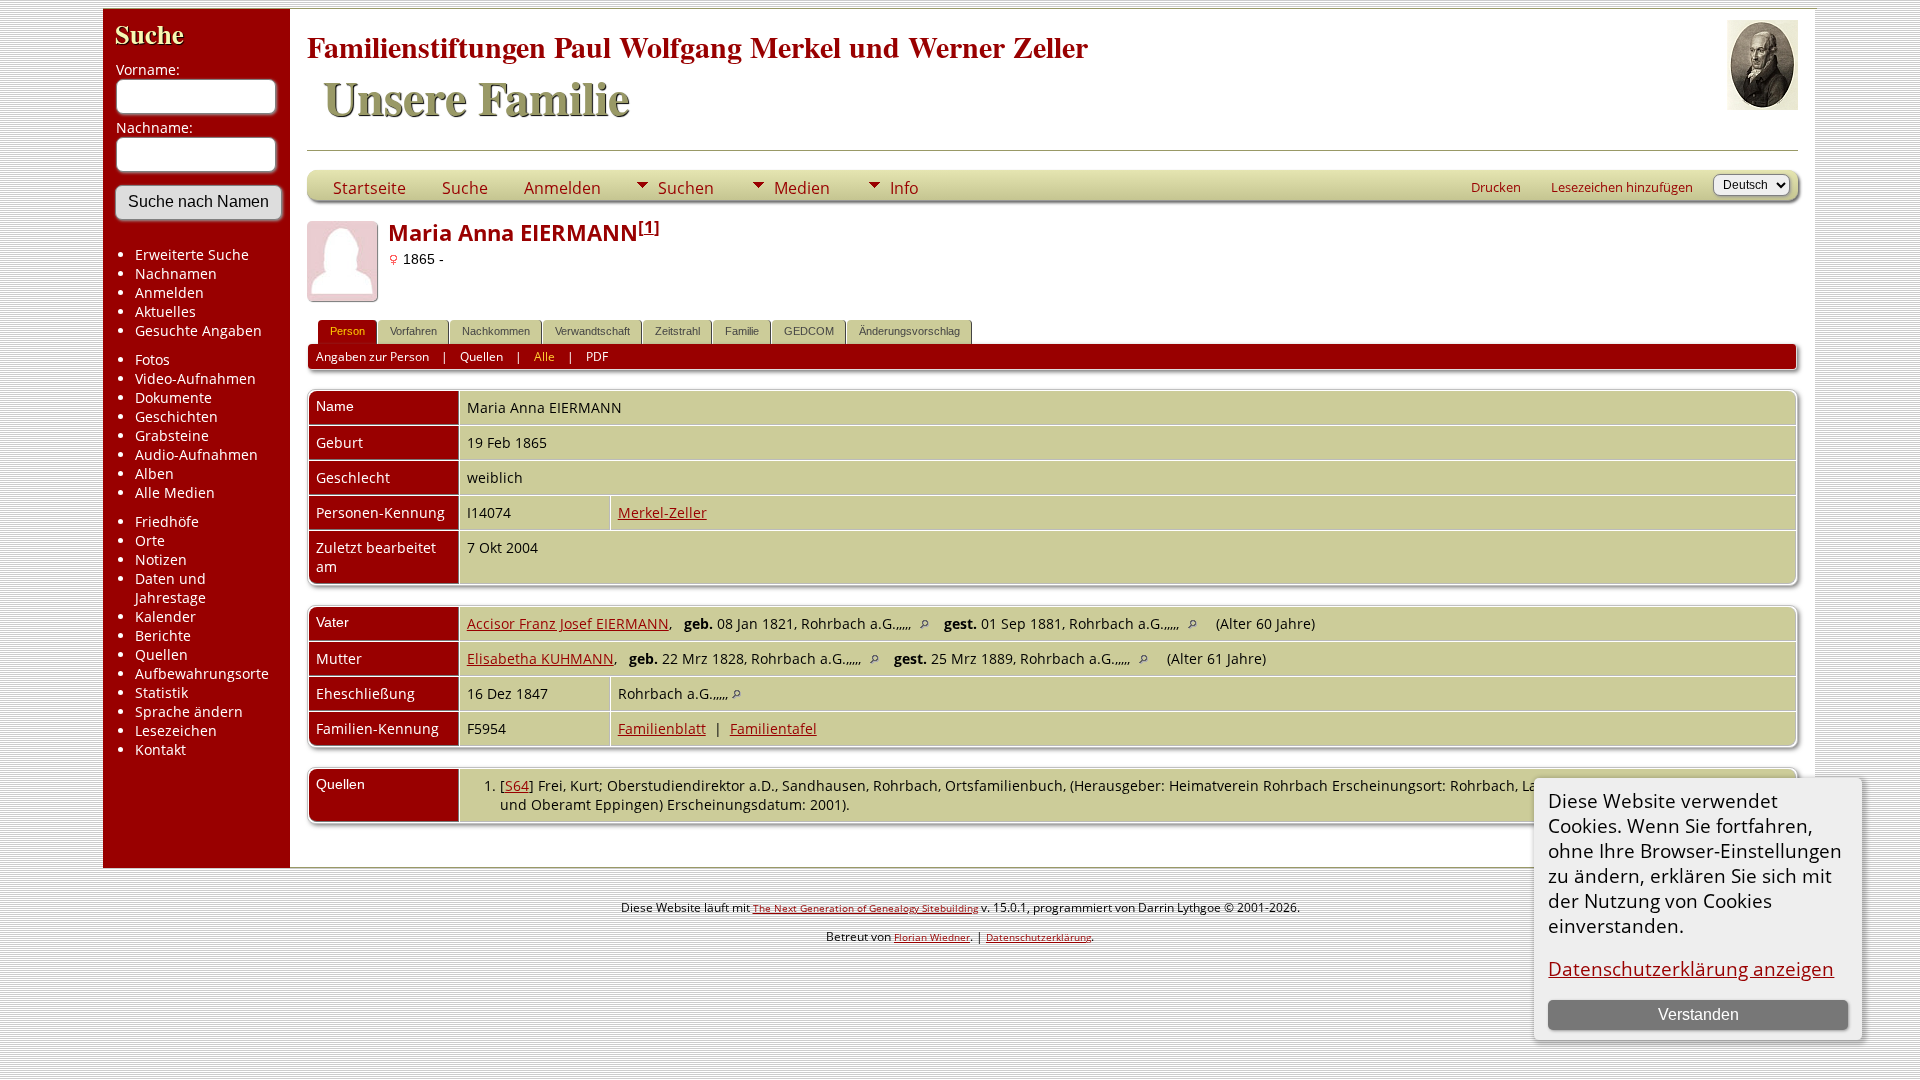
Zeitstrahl (677, 331)
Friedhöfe (167, 521)
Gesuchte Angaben (198, 330)
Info (904, 188)
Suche (149, 33)
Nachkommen (496, 331)
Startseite (369, 188)
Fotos (152, 359)
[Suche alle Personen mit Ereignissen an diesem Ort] (929, 623)
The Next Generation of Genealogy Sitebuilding (865, 908)
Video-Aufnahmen (195, 378)
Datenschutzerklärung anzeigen (1691, 968)
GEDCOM (809, 331)
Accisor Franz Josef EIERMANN (568, 623)
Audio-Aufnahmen (196, 454)
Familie (742, 331)
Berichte (163, 635)
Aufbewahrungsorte (202, 673)
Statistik (161, 692)
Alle (544, 356)
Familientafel (773, 728)
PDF (597, 356)
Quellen (161, 654)
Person (347, 331)
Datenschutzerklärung (1038, 937)
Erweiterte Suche (192, 254)
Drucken (1496, 187)
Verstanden (1698, 1014)
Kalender (165, 616)
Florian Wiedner (932, 937)
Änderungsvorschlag (909, 331)
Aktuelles (165, 311)
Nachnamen (176, 273)
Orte (150, 540)
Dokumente (173, 397)
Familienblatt (662, 728)
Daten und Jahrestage (170, 588)
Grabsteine (172, 435)
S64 (517, 785)
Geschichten (176, 416)
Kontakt (160, 749)
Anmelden (169, 292)
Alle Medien (175, 492)
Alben (154, 473)
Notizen (161, 559)
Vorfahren (413, 331)
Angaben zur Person (372, 356)
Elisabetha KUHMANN (540, 658)
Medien (802, 188)
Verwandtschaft (592, 331)
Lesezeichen (176, 730)
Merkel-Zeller (662, 512)
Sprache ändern (189, 711)
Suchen (686, 188)
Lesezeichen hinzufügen (1622, 187)
